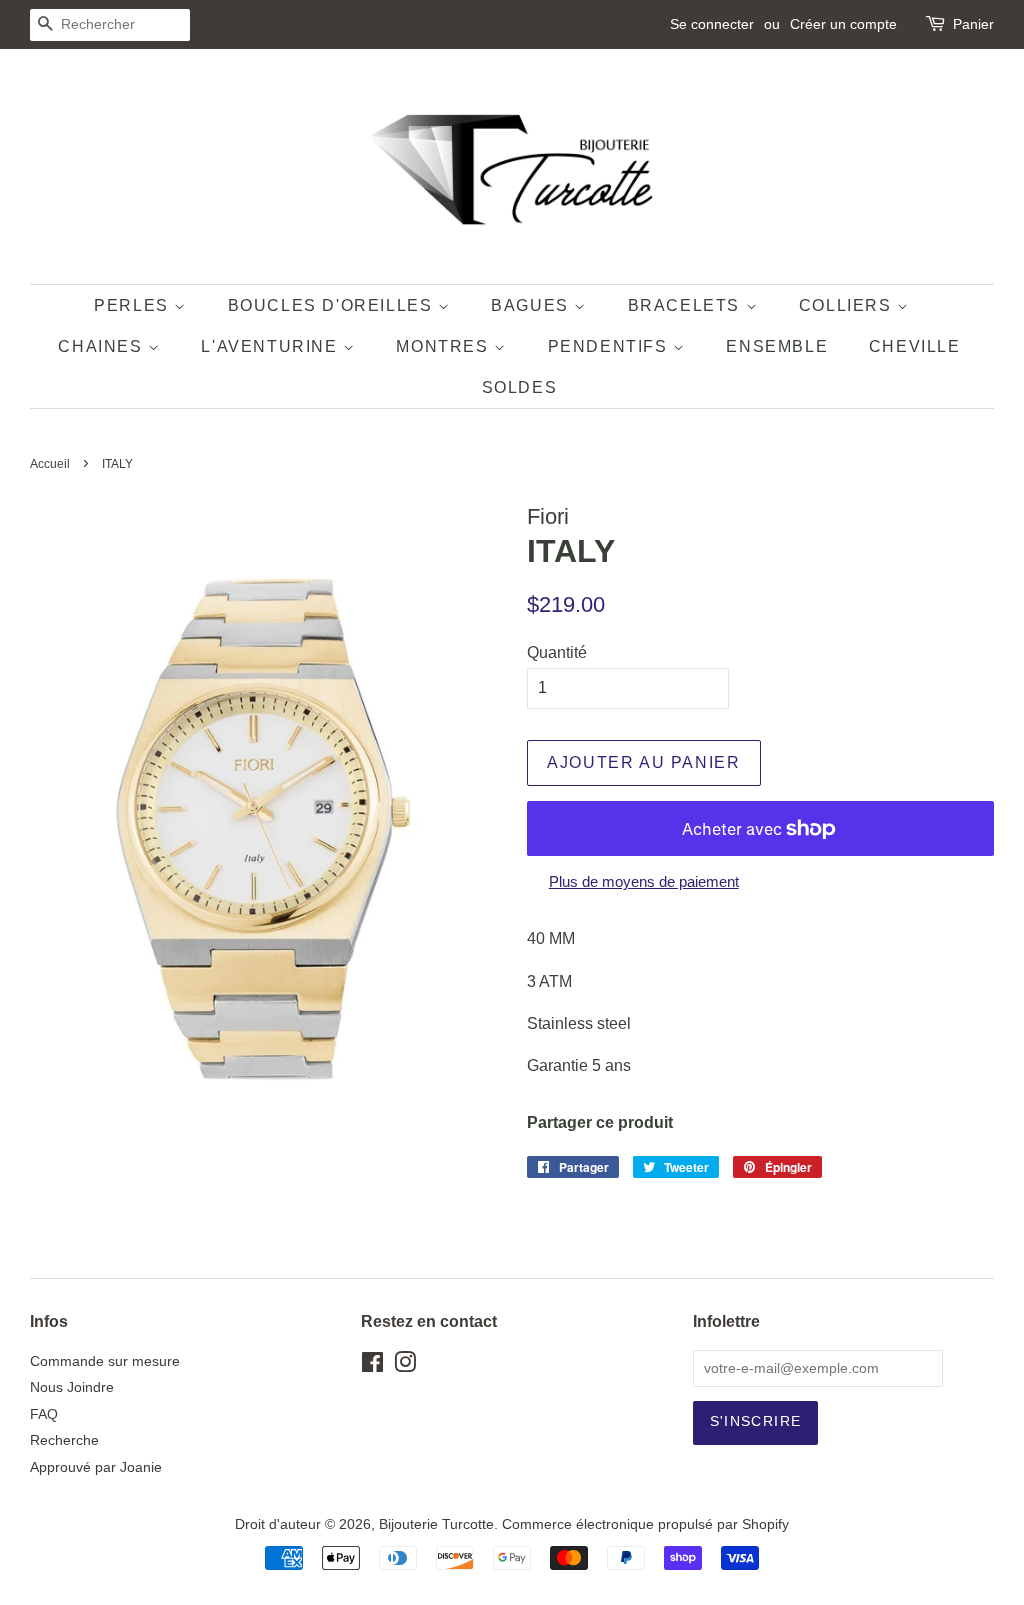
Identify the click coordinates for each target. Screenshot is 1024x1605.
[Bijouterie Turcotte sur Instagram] (405, 1366)
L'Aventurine (272, 346)
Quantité (557, 652)
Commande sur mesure (105, 1361)
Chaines (103, 346)
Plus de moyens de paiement (644, 881)
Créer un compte (843, 24)
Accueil (50, 464)
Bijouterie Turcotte (436, 1524)
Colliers (848, 305)
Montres (445, 346)
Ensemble (777, 346)
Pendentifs (611, 346)
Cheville (915, 346)
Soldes (520, 387)
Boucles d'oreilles (333, 305)
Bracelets (687, 305)
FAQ (44, 1414)
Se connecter (712, 24)
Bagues (532, 305)
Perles (134, 305)
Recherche (64, 1440)
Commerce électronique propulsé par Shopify (645, 1524)
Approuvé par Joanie (96, 1467)
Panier (973, 24)
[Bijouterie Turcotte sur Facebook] (372, 1366)
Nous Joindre (72, 1387)
